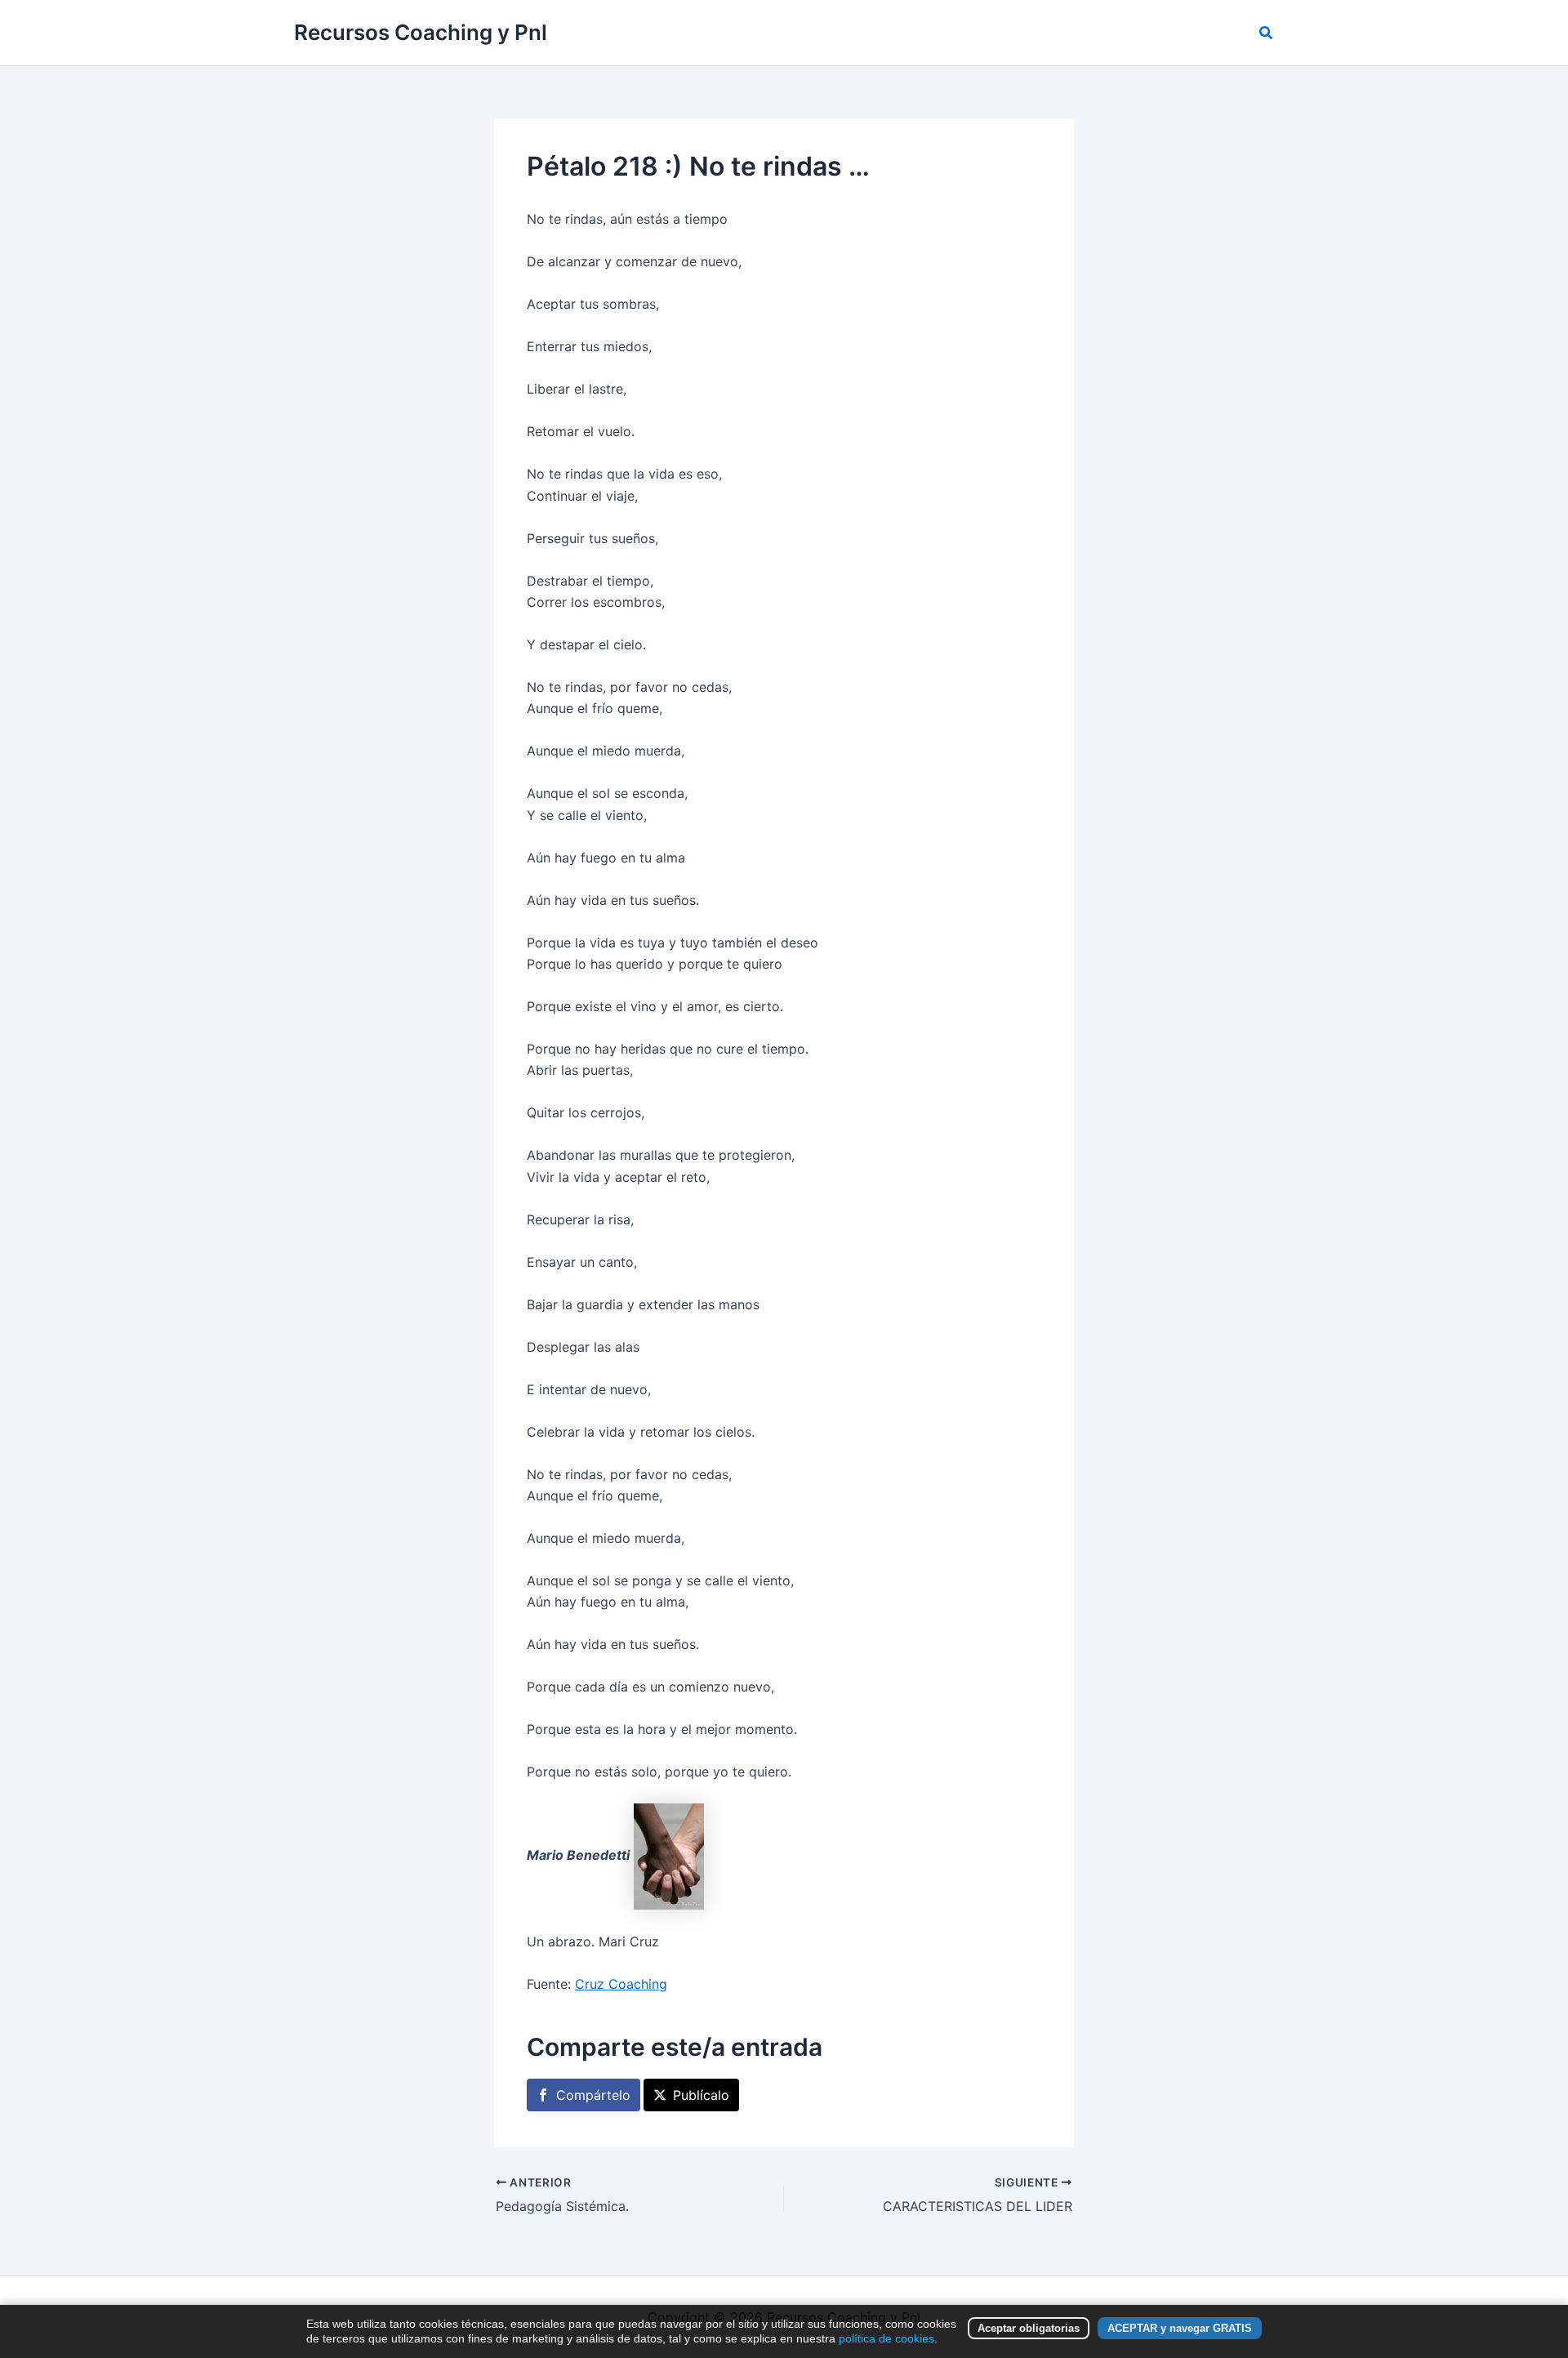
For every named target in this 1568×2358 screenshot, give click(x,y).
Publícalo (701, 2095)
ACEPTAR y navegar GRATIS (1180, 2328)
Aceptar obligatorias (1029, 2328)
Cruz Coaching (621, 1984)
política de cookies (886, 2338)
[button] (1267, 33)
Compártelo (593, 2095)
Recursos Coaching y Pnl (421, 32)
